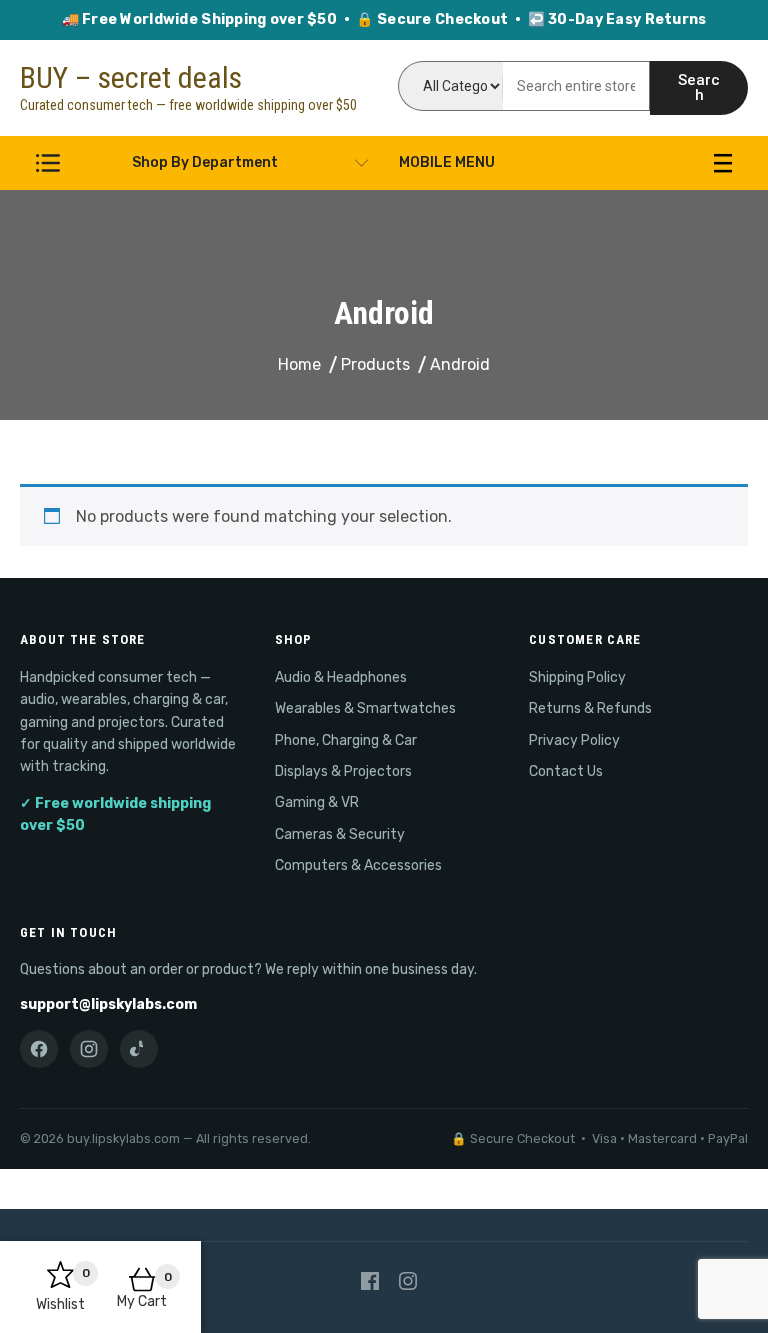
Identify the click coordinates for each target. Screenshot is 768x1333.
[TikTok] (139, 1049)
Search (699, 87)
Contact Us (566, 771)
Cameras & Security (340, 834)
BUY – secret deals (131, 77)
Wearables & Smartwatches (365, 708)
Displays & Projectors (343, 771)
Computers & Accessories (358, 865)
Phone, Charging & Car (346, 740)
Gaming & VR (317, 802)
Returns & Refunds (590, 708)
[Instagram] (89, 1049)
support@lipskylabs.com (108, 1004)
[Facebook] (39, 1049)
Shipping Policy (577, 677)
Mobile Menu (447, 162)
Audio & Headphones (341, 677)
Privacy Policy (574, 740)
